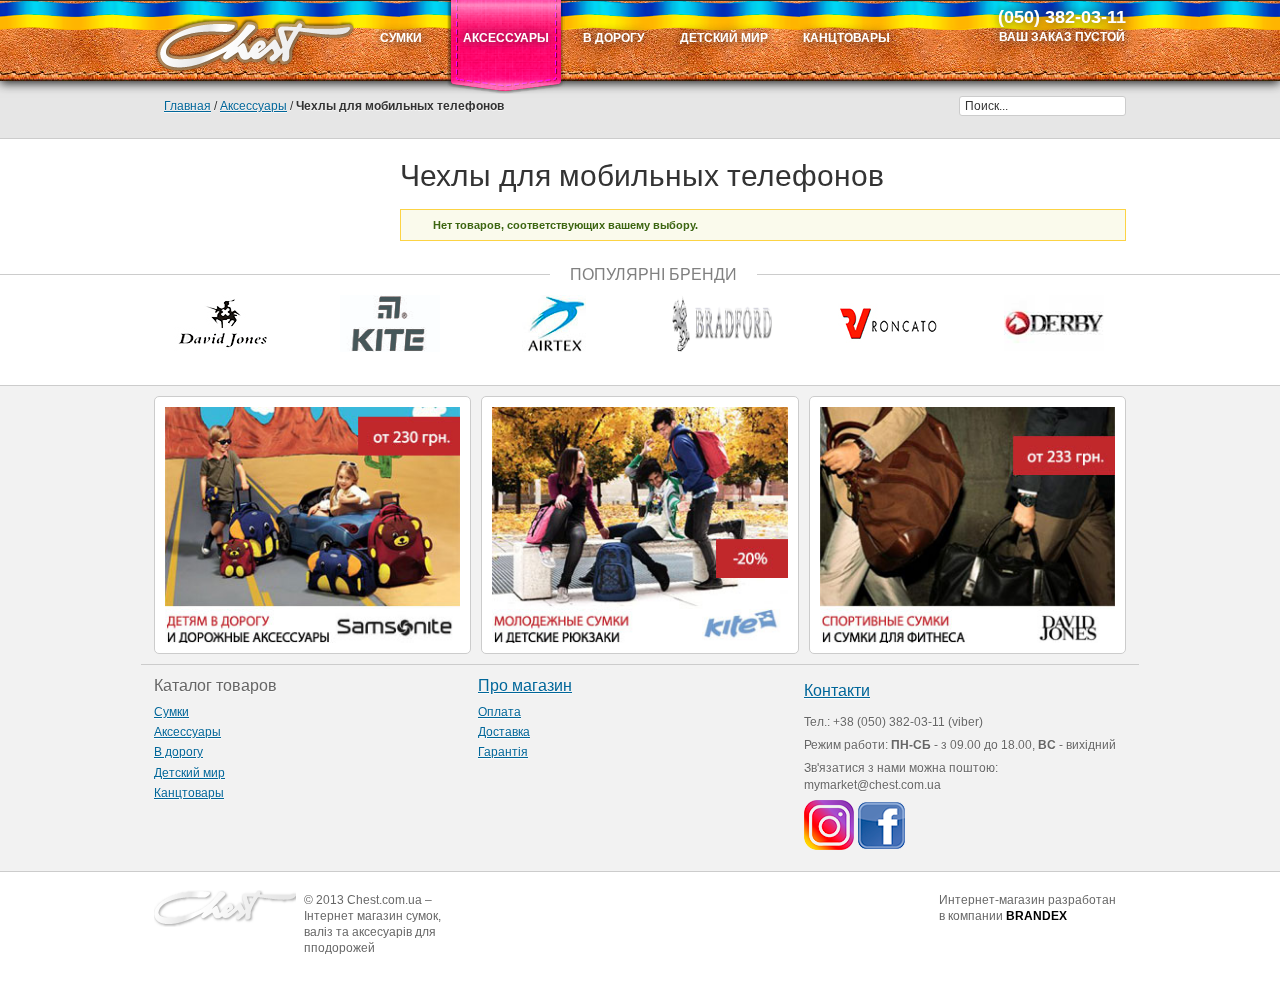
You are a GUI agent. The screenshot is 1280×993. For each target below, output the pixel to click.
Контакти (837, 690)
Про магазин (525, 685)
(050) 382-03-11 (1062, 17)
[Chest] (254, 40)
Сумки (171, 712)
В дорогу (178, 752)
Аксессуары (253, 106)
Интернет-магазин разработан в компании (1027, 908)
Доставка (504, 732)
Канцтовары (189, 793)
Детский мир (189, 773)
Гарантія (503, 752)
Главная (187, 106)
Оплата (499, 712)
